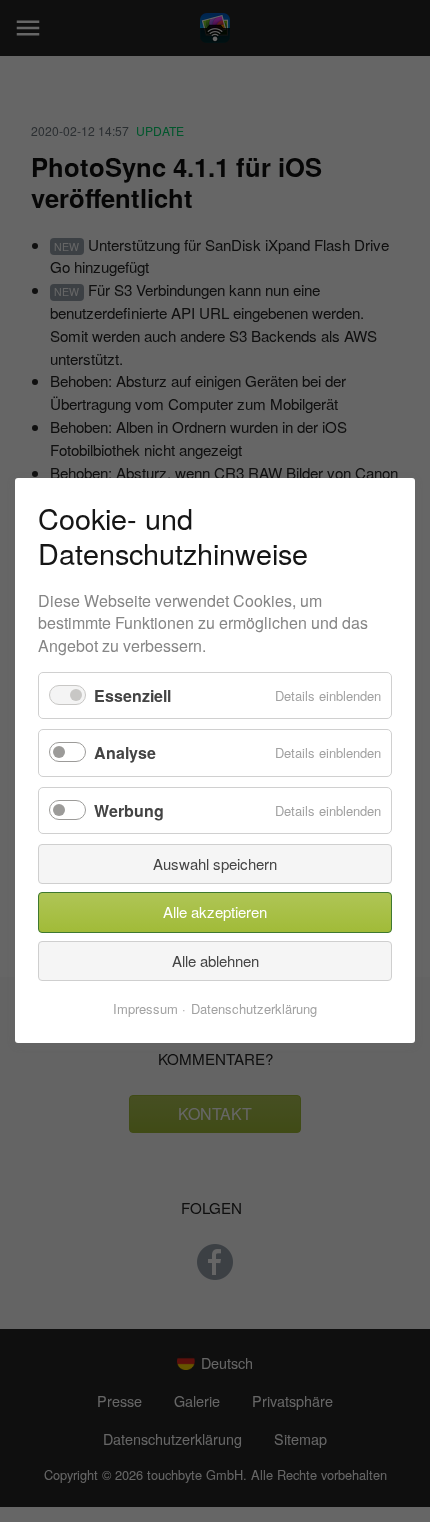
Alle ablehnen (215, 960)
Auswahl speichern (215, 863)
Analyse (125, 753)
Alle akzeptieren (215, 912)
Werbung (129, 810)
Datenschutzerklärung (254, 1009)
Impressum (145, 1009)
